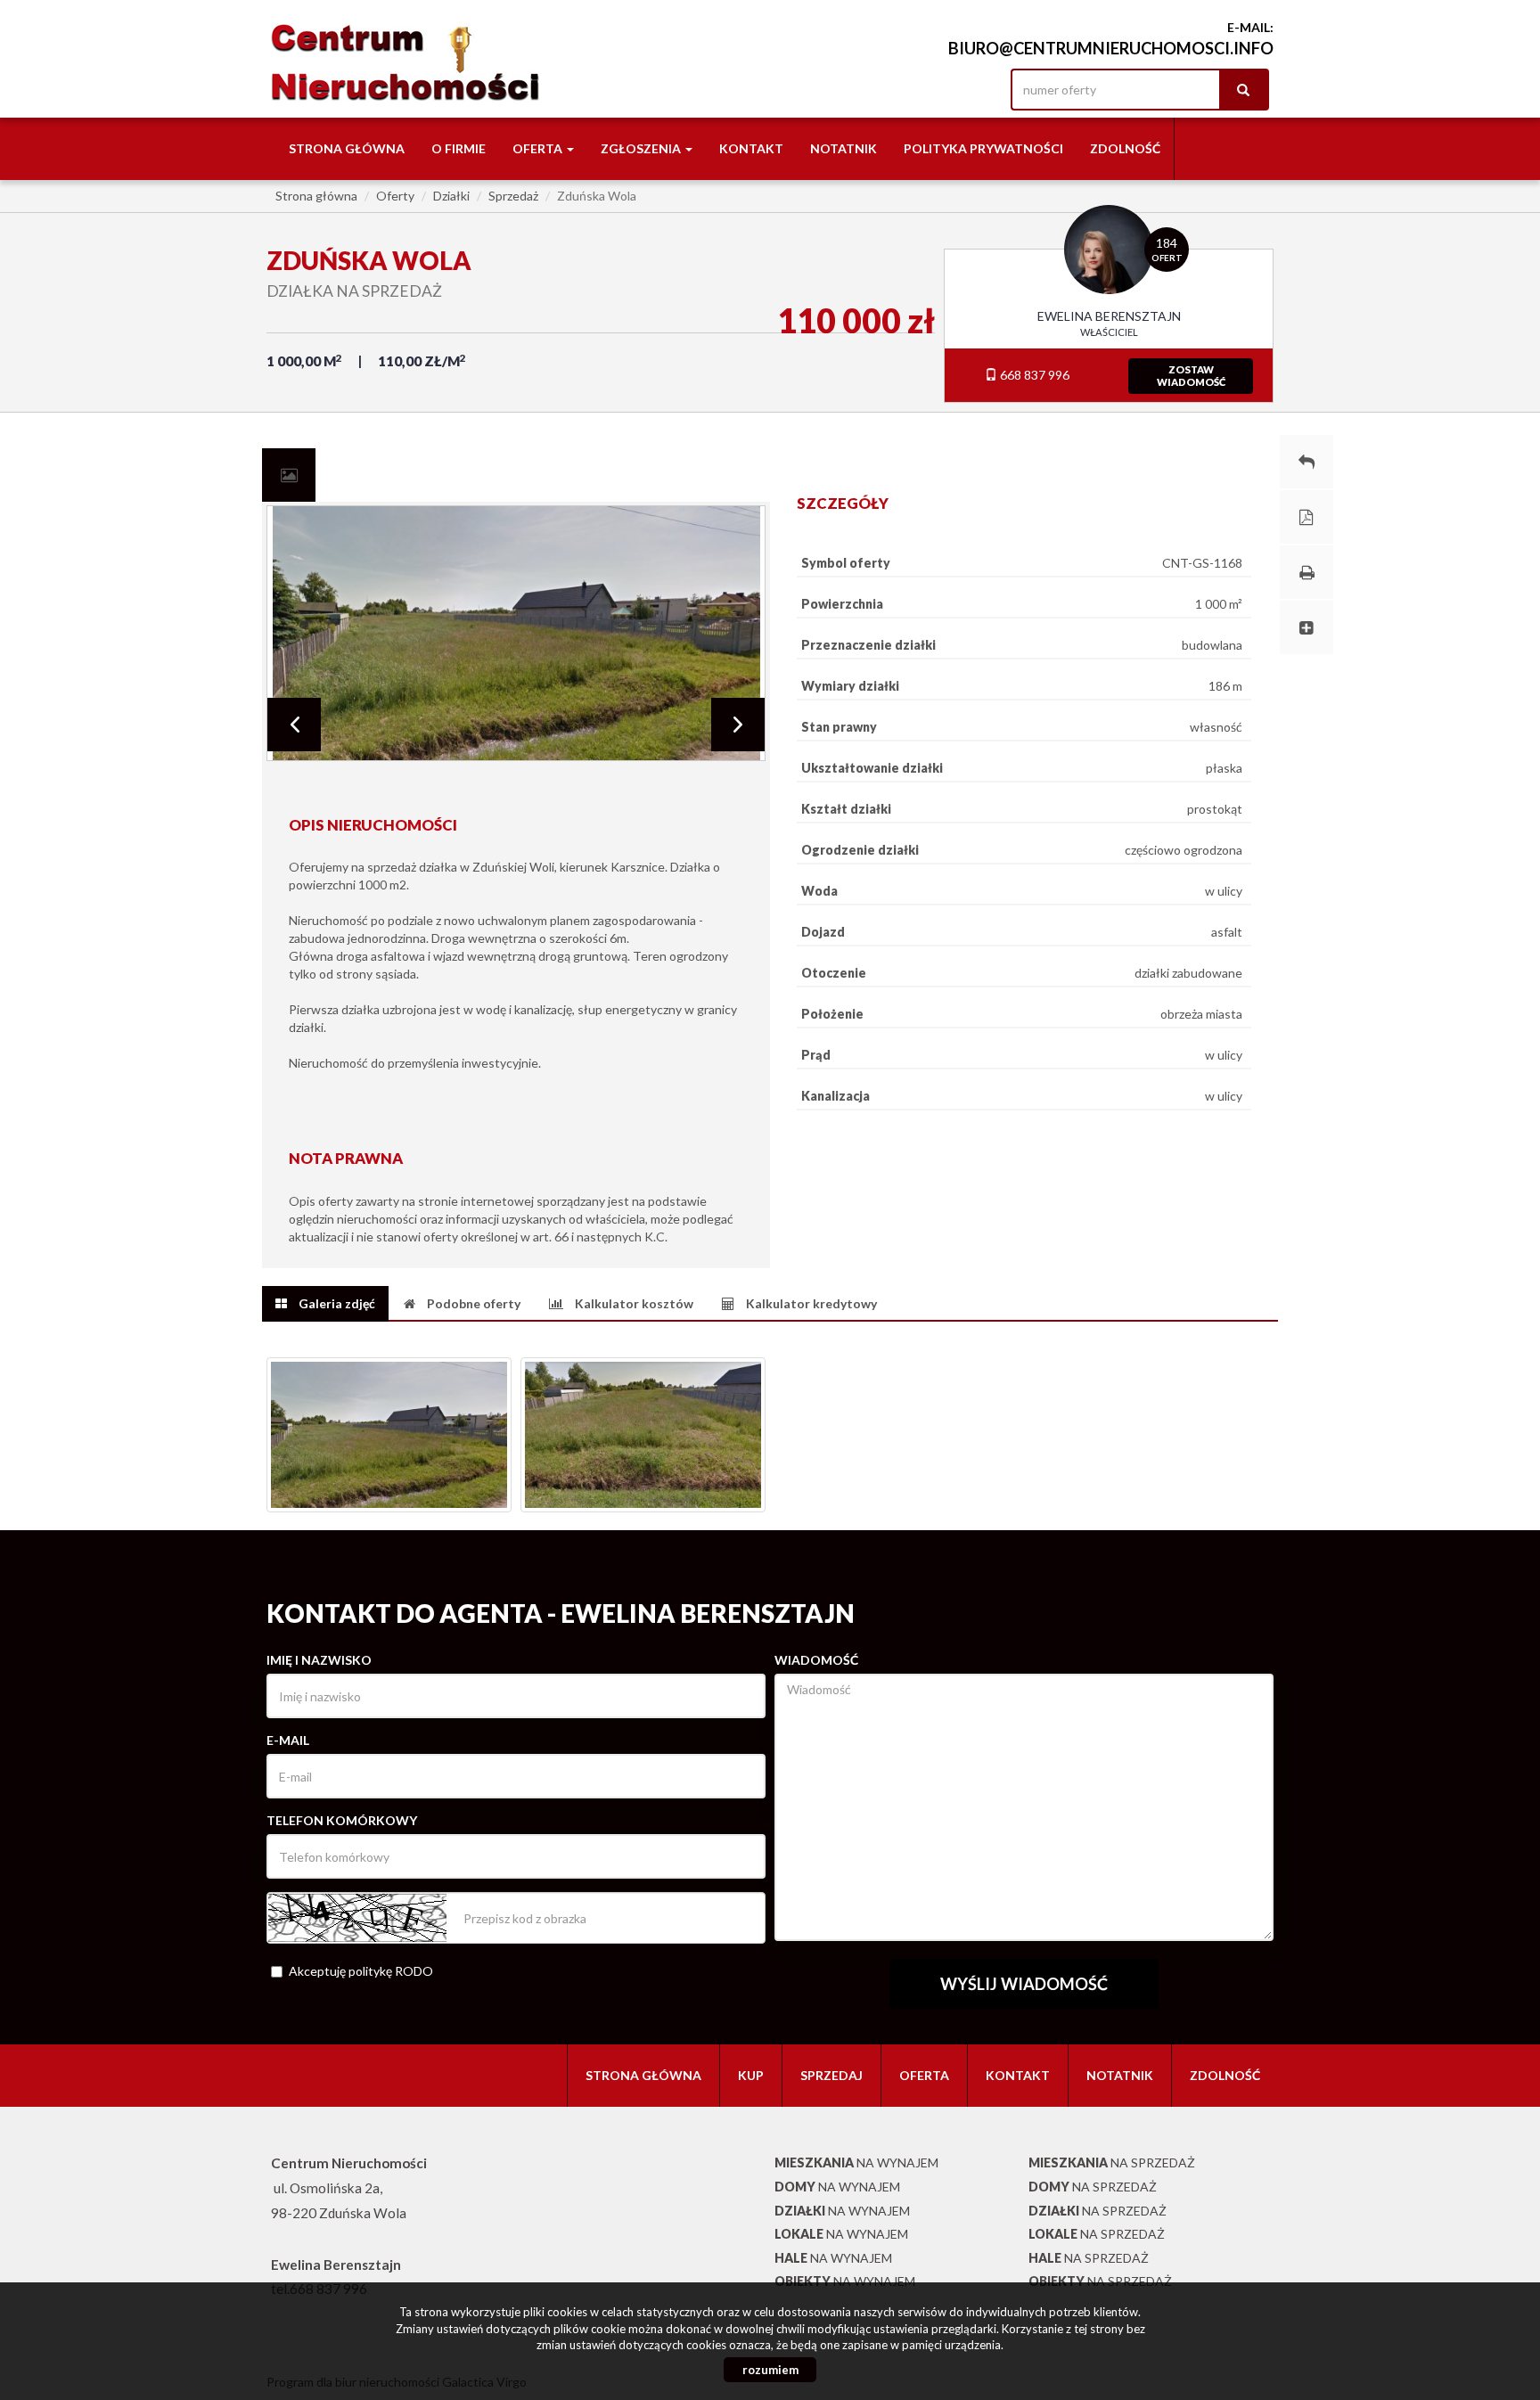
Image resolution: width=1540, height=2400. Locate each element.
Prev (294, 725)
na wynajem (856, 2162)
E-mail (288, 1740)
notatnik (844, 148)
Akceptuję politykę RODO (361, 1971)
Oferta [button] (539, 148)
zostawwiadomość (1191, 376)
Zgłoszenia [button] (642, 148)
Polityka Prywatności (983, 148)
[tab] (289, 475)
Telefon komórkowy (342, 1820)
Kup (751, 2075)
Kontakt (751, 148)
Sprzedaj (831, 2075)
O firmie (459, 148)
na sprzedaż (1112, 2162)
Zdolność (1125, 148)
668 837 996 (1033, 375)
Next (738, 725)
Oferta (924, 2075)
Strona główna (347, 148)
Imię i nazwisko (319, 1660)
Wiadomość (816, 1660)
